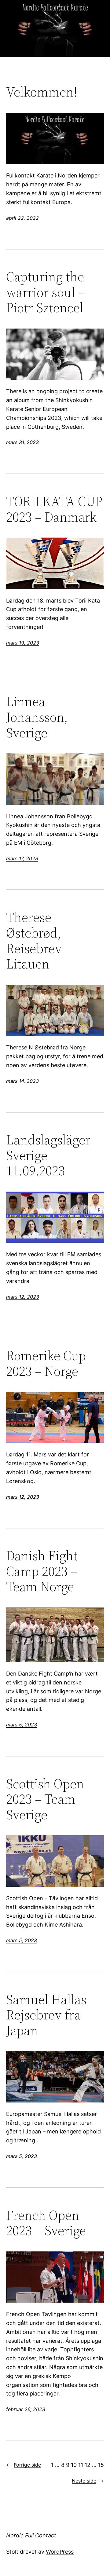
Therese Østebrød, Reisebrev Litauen (34, 941)
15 (101, 2465)
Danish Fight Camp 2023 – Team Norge (42, 1571)
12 (88, 2465)
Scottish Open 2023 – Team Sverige (45, 1799)
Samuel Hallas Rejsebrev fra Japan (46, 2015)
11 (81, 2465)
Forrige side (24, 2465)
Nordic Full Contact (31, 2535)
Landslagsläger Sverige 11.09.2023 (48, 1155)
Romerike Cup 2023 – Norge (46, 1363)
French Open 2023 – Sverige (46, 2223)
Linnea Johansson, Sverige (37, 717)
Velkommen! (42, 92)
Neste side (88, 2481)
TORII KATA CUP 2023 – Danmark (54, 509)
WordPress (60, 2552)
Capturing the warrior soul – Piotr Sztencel (46, 292)
